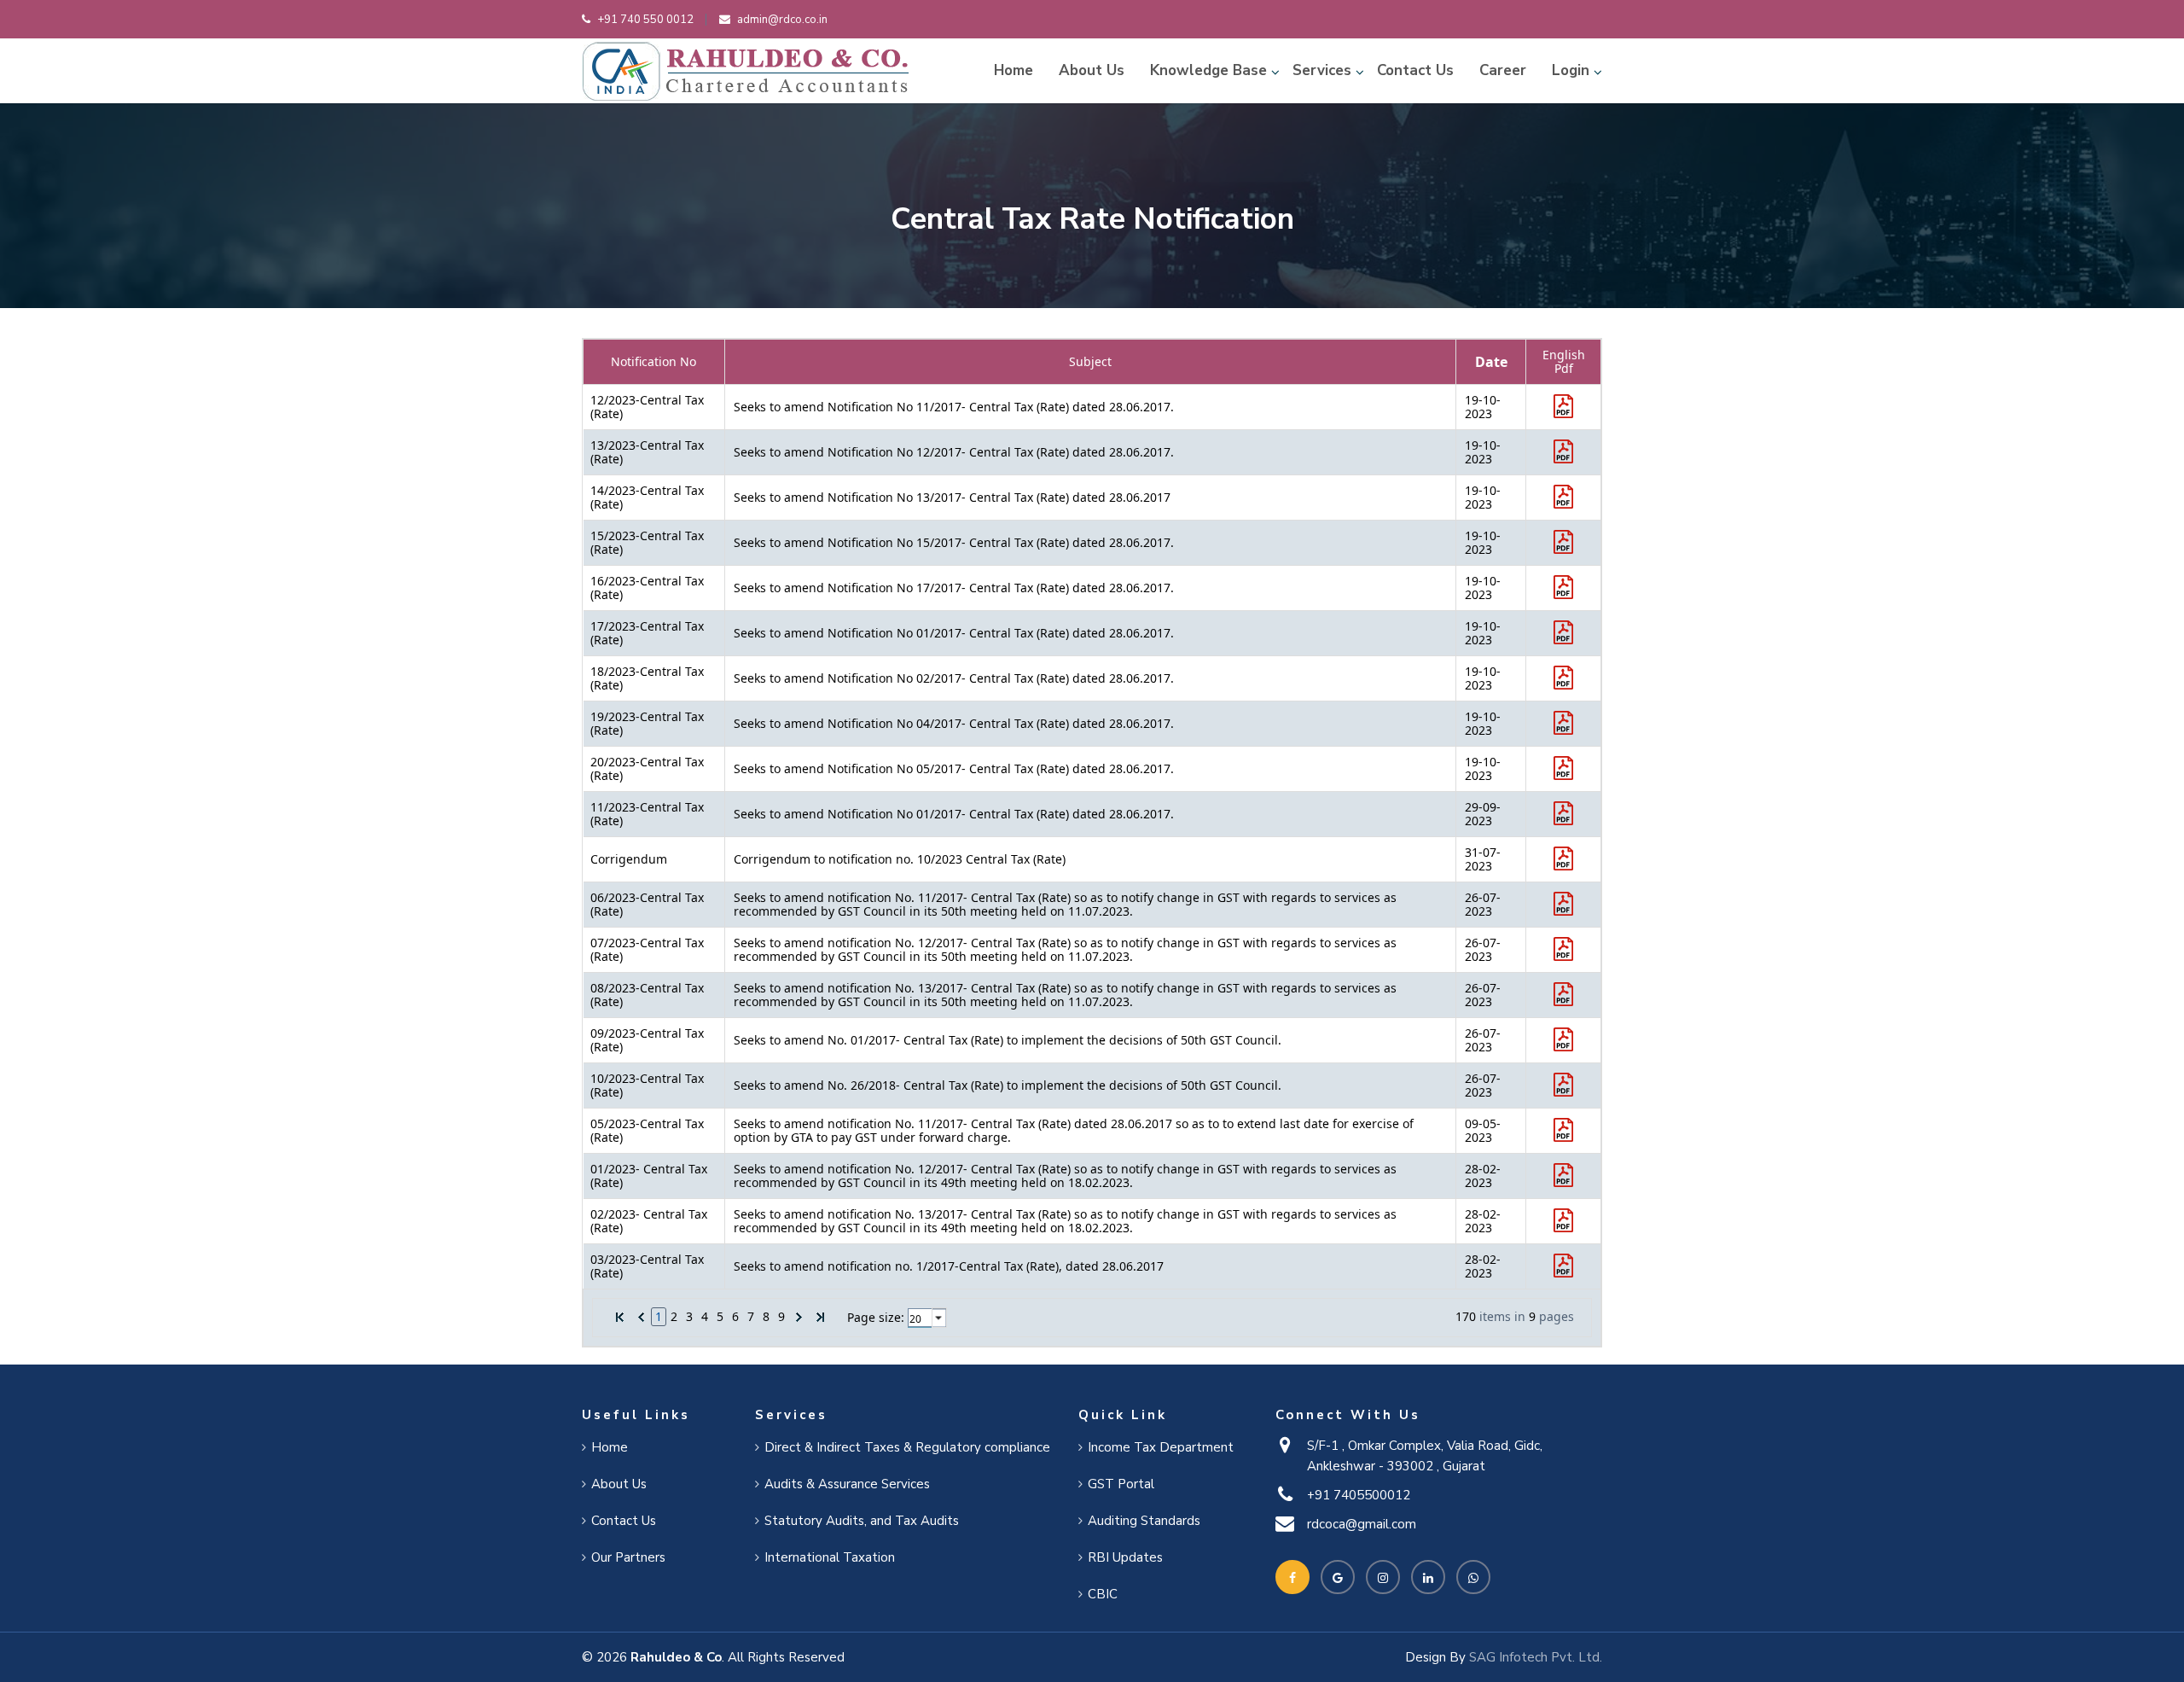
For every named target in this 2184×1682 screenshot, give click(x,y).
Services (1322, 70)
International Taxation (830, 1557)
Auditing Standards (1144, 1521)
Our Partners (628, 1557)
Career (1503, 70)
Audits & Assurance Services (847, 1484)
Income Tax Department (1161, 1447)
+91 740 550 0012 (645, 20)
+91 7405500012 (1359, 1495)
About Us (1092, 70)
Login (1571, 70)
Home (1014, 70)
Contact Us (1415, 70)
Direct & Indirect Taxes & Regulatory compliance (907, 1447)
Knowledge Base (1208, 70)
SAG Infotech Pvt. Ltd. (1536, 1657)
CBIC (1103, 1594)
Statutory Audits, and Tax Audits (862, 1521)
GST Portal (1121, 1484)
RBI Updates (1125, 1557)
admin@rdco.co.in (782, 20)
